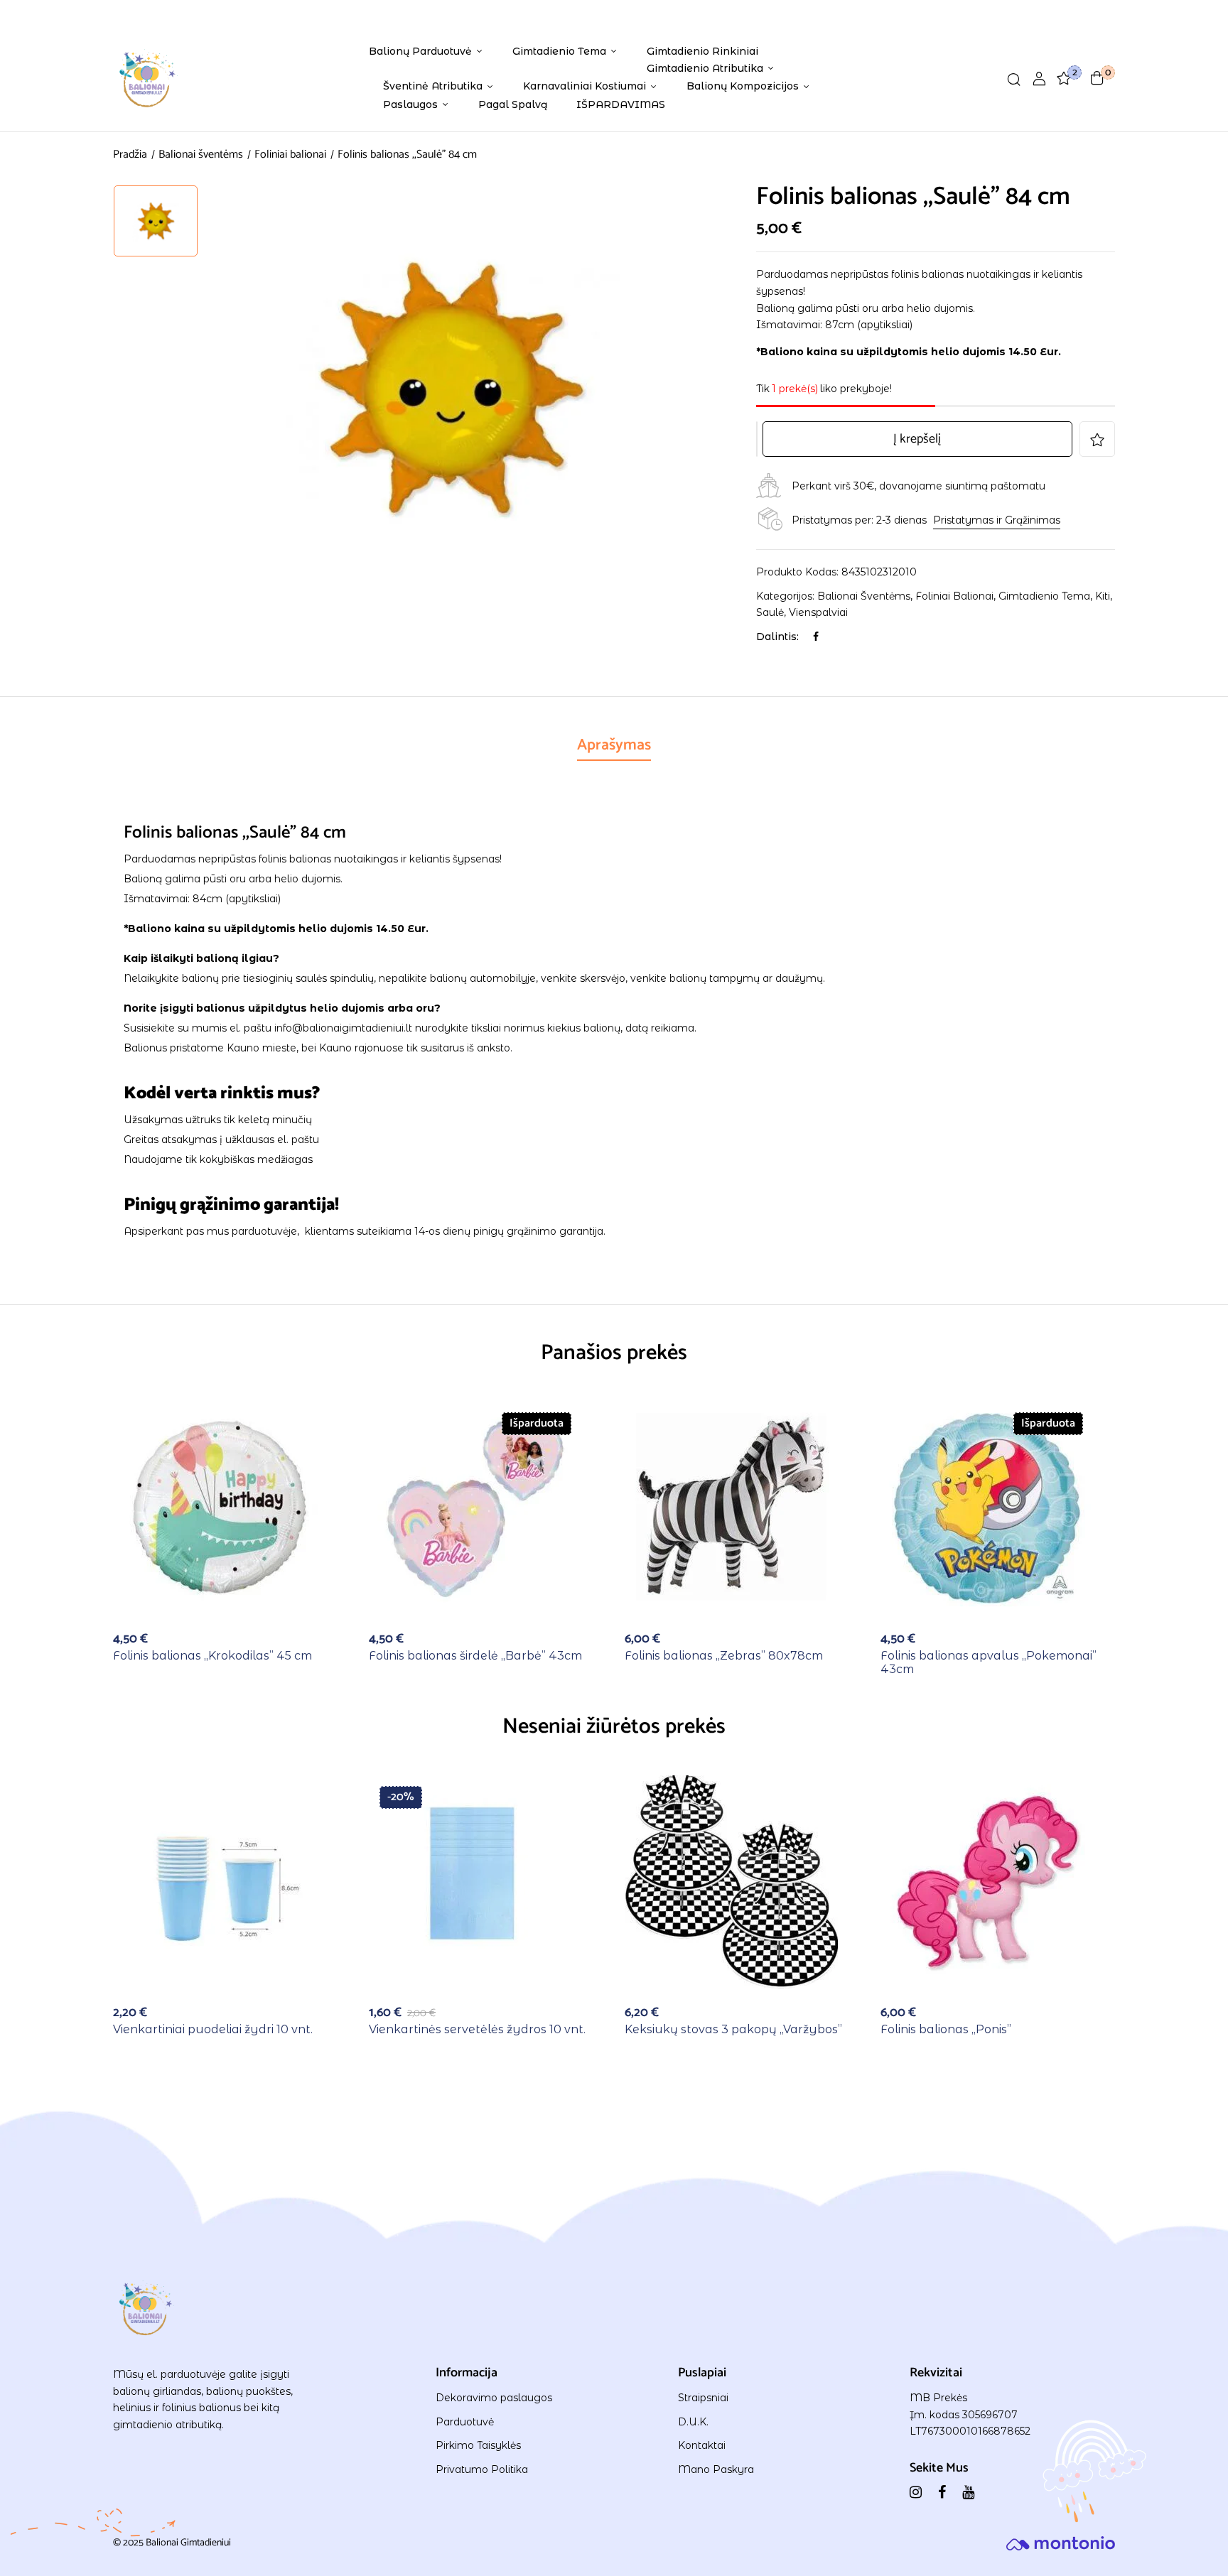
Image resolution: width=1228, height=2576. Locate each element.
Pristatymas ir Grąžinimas (997, 520)
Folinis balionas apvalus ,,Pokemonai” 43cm (989, 1662)
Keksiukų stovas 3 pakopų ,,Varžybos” (733, 2029)
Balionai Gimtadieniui (188, 2543)
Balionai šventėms (201, 155)
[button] (1097, 78)
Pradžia (130, 155)
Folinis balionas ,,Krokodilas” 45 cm (212, 1656)
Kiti (1103, 596)
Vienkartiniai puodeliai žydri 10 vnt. (213, 2029)
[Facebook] (816, 637)
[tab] (614, 747)
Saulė (770, 612)
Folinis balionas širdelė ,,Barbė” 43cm (475, 1656)
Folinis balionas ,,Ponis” (946, 2029)
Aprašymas (614, 745)
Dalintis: (777, 637)
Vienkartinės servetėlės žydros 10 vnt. (477, 2029)
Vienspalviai (818, 612)
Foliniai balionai (290, 155)
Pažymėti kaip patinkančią (1097, 439)
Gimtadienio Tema (1044, 596)
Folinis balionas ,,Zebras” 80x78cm (724, 1656)
